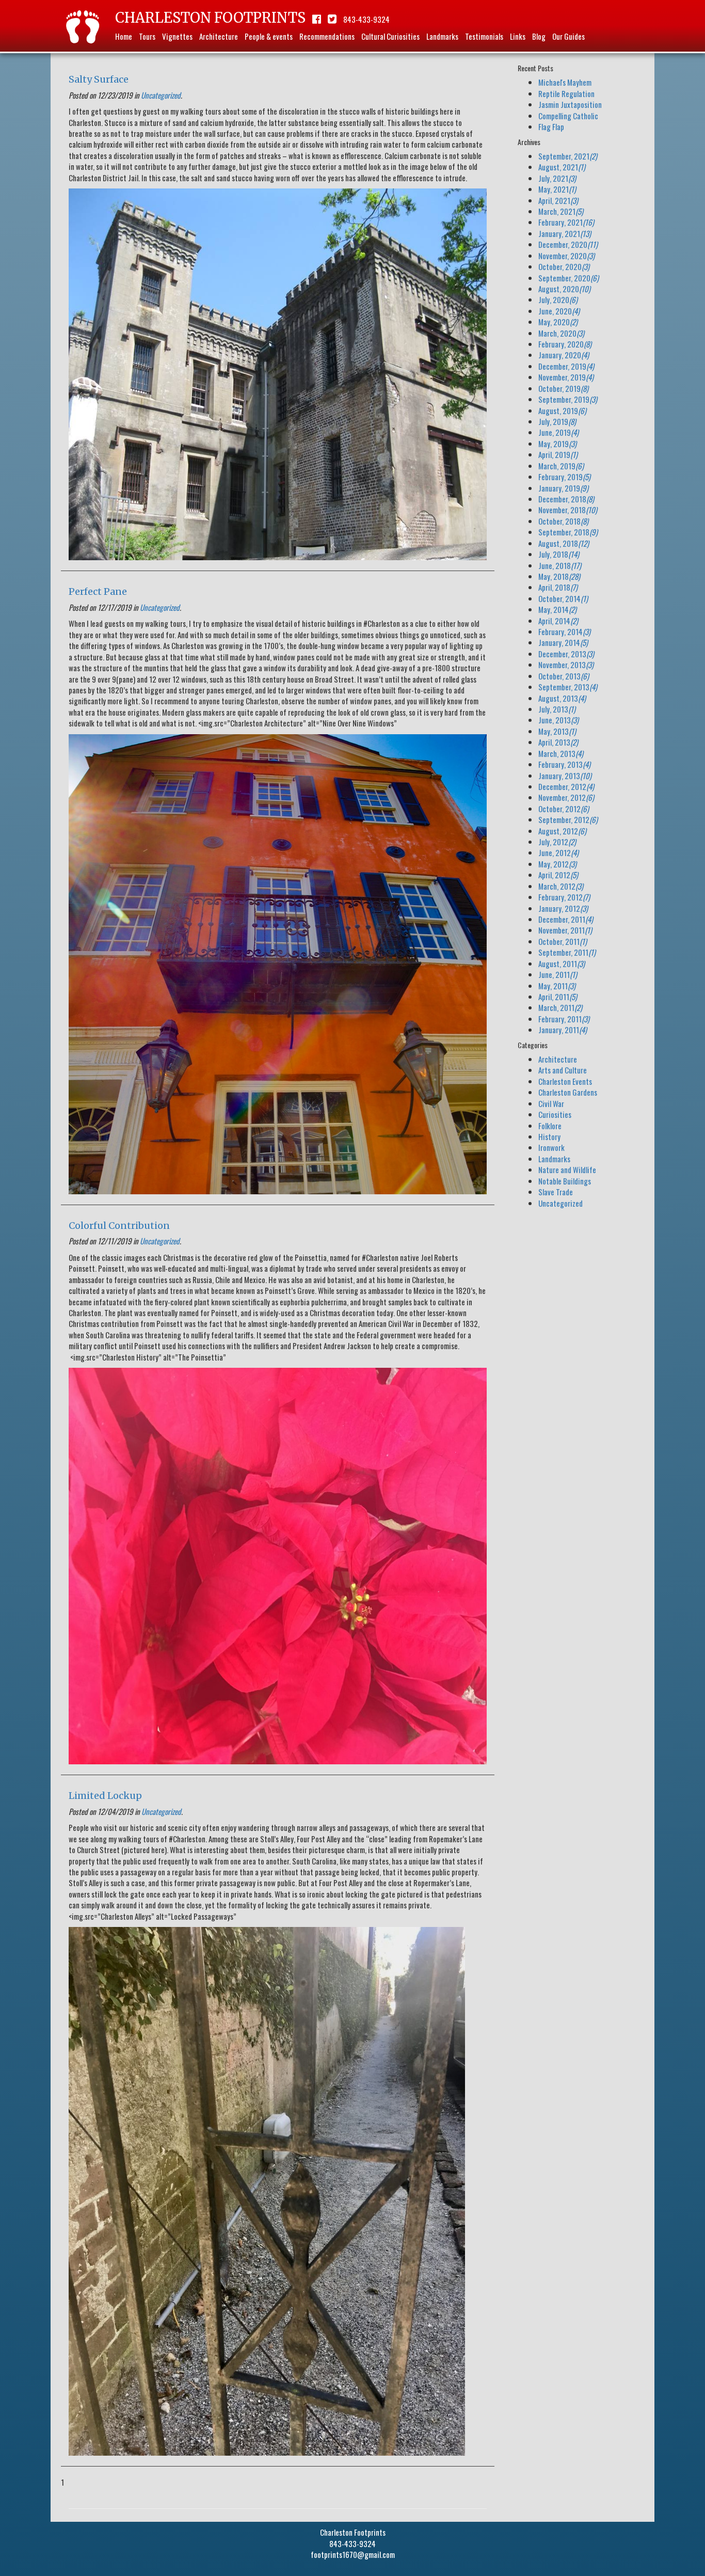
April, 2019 (558, 454)
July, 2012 (557, 842)
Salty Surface (99, 79)
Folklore (550, 1126)
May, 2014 (557, 609)
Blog (539, 36)
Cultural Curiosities (390, 36)
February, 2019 (564, 477)
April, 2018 (558, 587)
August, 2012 (562, 831)
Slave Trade (556, 1192)
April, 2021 (558, 200)
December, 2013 (566, 654)
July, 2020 (558, 299)
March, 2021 (561, 211)
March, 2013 (561, 753)
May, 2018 (559, 576)
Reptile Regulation (566, 93)
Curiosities (555, 1114)
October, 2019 (563, 388)
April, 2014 (558, 621)
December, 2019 (566, 366)
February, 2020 (565, 344)
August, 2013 (562, 698)
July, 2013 (557, 709)
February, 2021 (566, 222)
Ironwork (551, 1147)
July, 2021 (557, 178)
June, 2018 (560, 565)
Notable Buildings (565, 1181)
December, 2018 (566, 499)
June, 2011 (558, 974)
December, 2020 (568, 244)
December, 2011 (566, 919)
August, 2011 (562, 963)
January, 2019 (563, 488)
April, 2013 (558, 742)
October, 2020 (564, 266)
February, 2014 (564, 631)
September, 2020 (568, 278)
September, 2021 (568, 156)
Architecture (219, 36)
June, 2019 (558, 432)
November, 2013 (566, 665)
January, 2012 (563, 908)
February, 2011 (564, 1019)
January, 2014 (563, 642)
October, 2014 (563, 598)
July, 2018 (559, 554)
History (549, 1136)
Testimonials (484, 36)
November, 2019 (566, 377)
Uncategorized (161, 95)
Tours (147, 36)
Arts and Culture (563, 1070)
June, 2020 (559, 311)
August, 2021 (562, 167)
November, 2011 (565, 930)
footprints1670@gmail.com (353, 2554)
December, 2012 (566, 786)
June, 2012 (558, 852)
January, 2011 (563, 1030)
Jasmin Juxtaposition (570, 104)
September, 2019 (568, 399)
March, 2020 (561, 333)
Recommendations (327, 36)
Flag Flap (551, 127)
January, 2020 (564, 355)
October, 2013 (564, 676)
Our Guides (568, 36)
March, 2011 (560, 1007)
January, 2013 (565, 776)
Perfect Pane (98, 591)
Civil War (551, 1103)
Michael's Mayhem (565, 82)
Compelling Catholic (568, 116)
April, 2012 (558, 875)
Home (124, 36)
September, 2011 (567, 952)
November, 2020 (566, 256)
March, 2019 (561, 466)
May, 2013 (557, 731)
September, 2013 (568, 687)
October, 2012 (564, 809)
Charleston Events (565, 1081)
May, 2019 (557, 444)
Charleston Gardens (568, 1092)
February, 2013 (564, 764)
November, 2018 (568, 510)
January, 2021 (565, 233)
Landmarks (442, 36)
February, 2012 (564, 897)
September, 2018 (568, 532)
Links (518, 36)
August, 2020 (564, 289)
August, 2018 (564, 543)
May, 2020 (558, 322)
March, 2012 (561, 886)
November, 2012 (566, 797)
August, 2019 (562, 410)
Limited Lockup (105, 1796)
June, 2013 (558, 720)
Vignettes (177, 36)
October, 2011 (563, 941)
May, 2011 (557, 986)
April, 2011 (558, 997)
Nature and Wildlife (567, 1170)
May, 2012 (557, 864)
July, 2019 (557, 421)
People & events (269, 36)
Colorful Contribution (119, 1226)
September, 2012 (568, 819)
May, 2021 (557, 189)
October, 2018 (563, 521)
